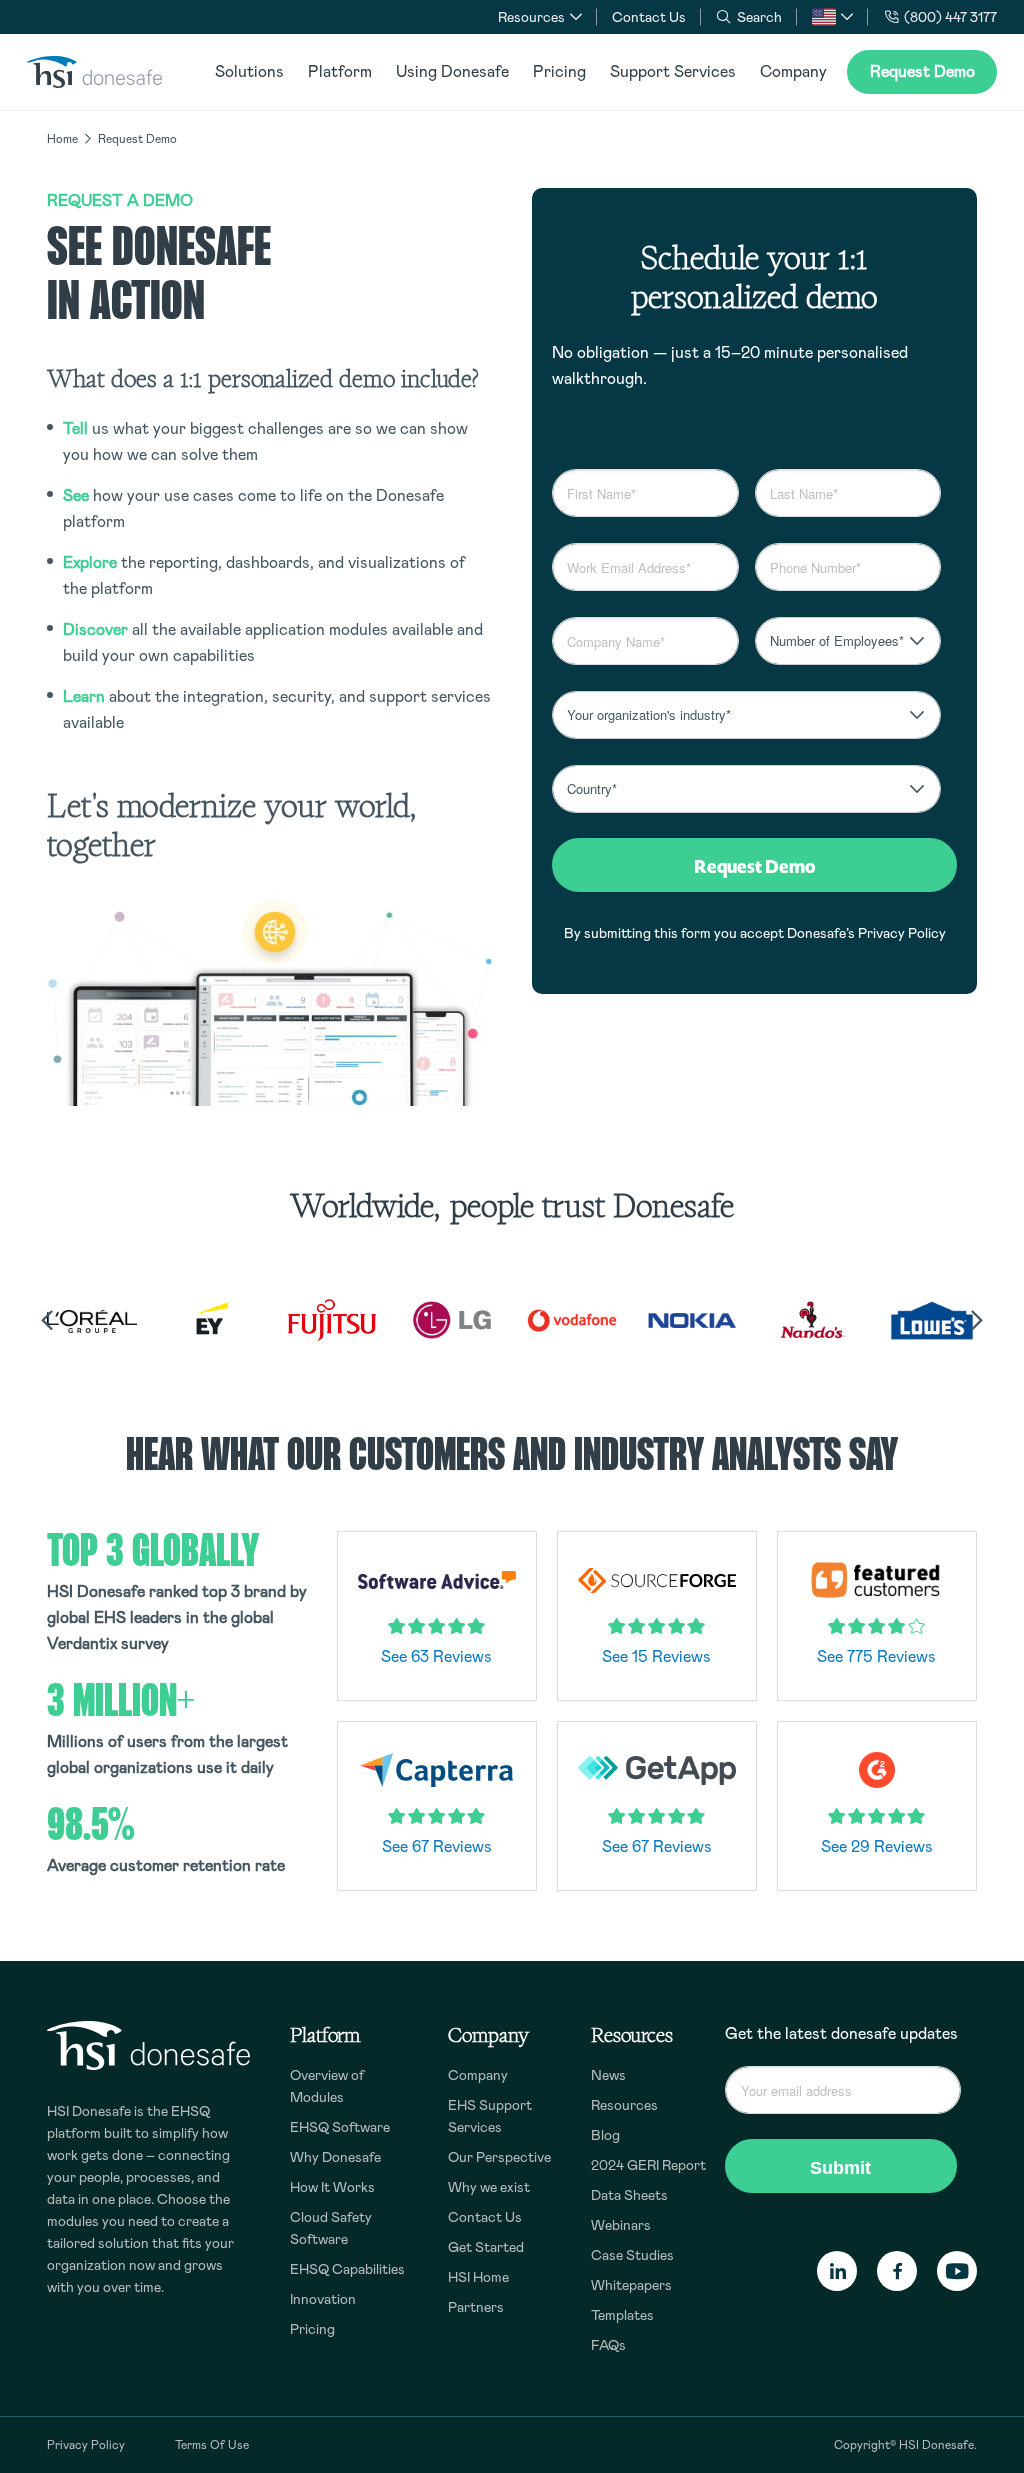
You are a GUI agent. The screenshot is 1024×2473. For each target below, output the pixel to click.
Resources (624, 2105)
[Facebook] (897, 2272)
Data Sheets (629, 2195)
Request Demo (922, 71)
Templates (622, 2315)
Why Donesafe (335, 2157)
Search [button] (759, 17)
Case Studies (632, 2255)
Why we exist (489, 2187)
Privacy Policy (902, 933)
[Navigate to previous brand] (47, 1320)
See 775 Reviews (876, 1656)
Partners (476, 2307)
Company (793, 71)
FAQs (608, 2345)
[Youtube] (957, 2272)
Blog (605, 2135)
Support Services (673, 71)
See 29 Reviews (877, 1846)
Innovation (323, 2299)
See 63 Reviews (436, 1656)
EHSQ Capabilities (347, 2269)
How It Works (332, 2187)
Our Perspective (499, 2157)
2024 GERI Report (648, 2165)
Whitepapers (631, 2285)
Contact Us (649, 17)
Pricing (559, 71)
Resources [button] (531, 17)
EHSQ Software (340, 2127)
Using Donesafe (452, 71)
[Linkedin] (837, 2272)
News (608, 2075)
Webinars (621, 2225)
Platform (340, 71)
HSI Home (478, 2277)
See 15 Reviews (656, 1656)
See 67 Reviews (437, 1846)
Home (62, 139)
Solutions (249, 71)
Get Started (486, 2247)
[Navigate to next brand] (977, 1320)
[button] (832, 17)
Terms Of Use (212, 2445)
